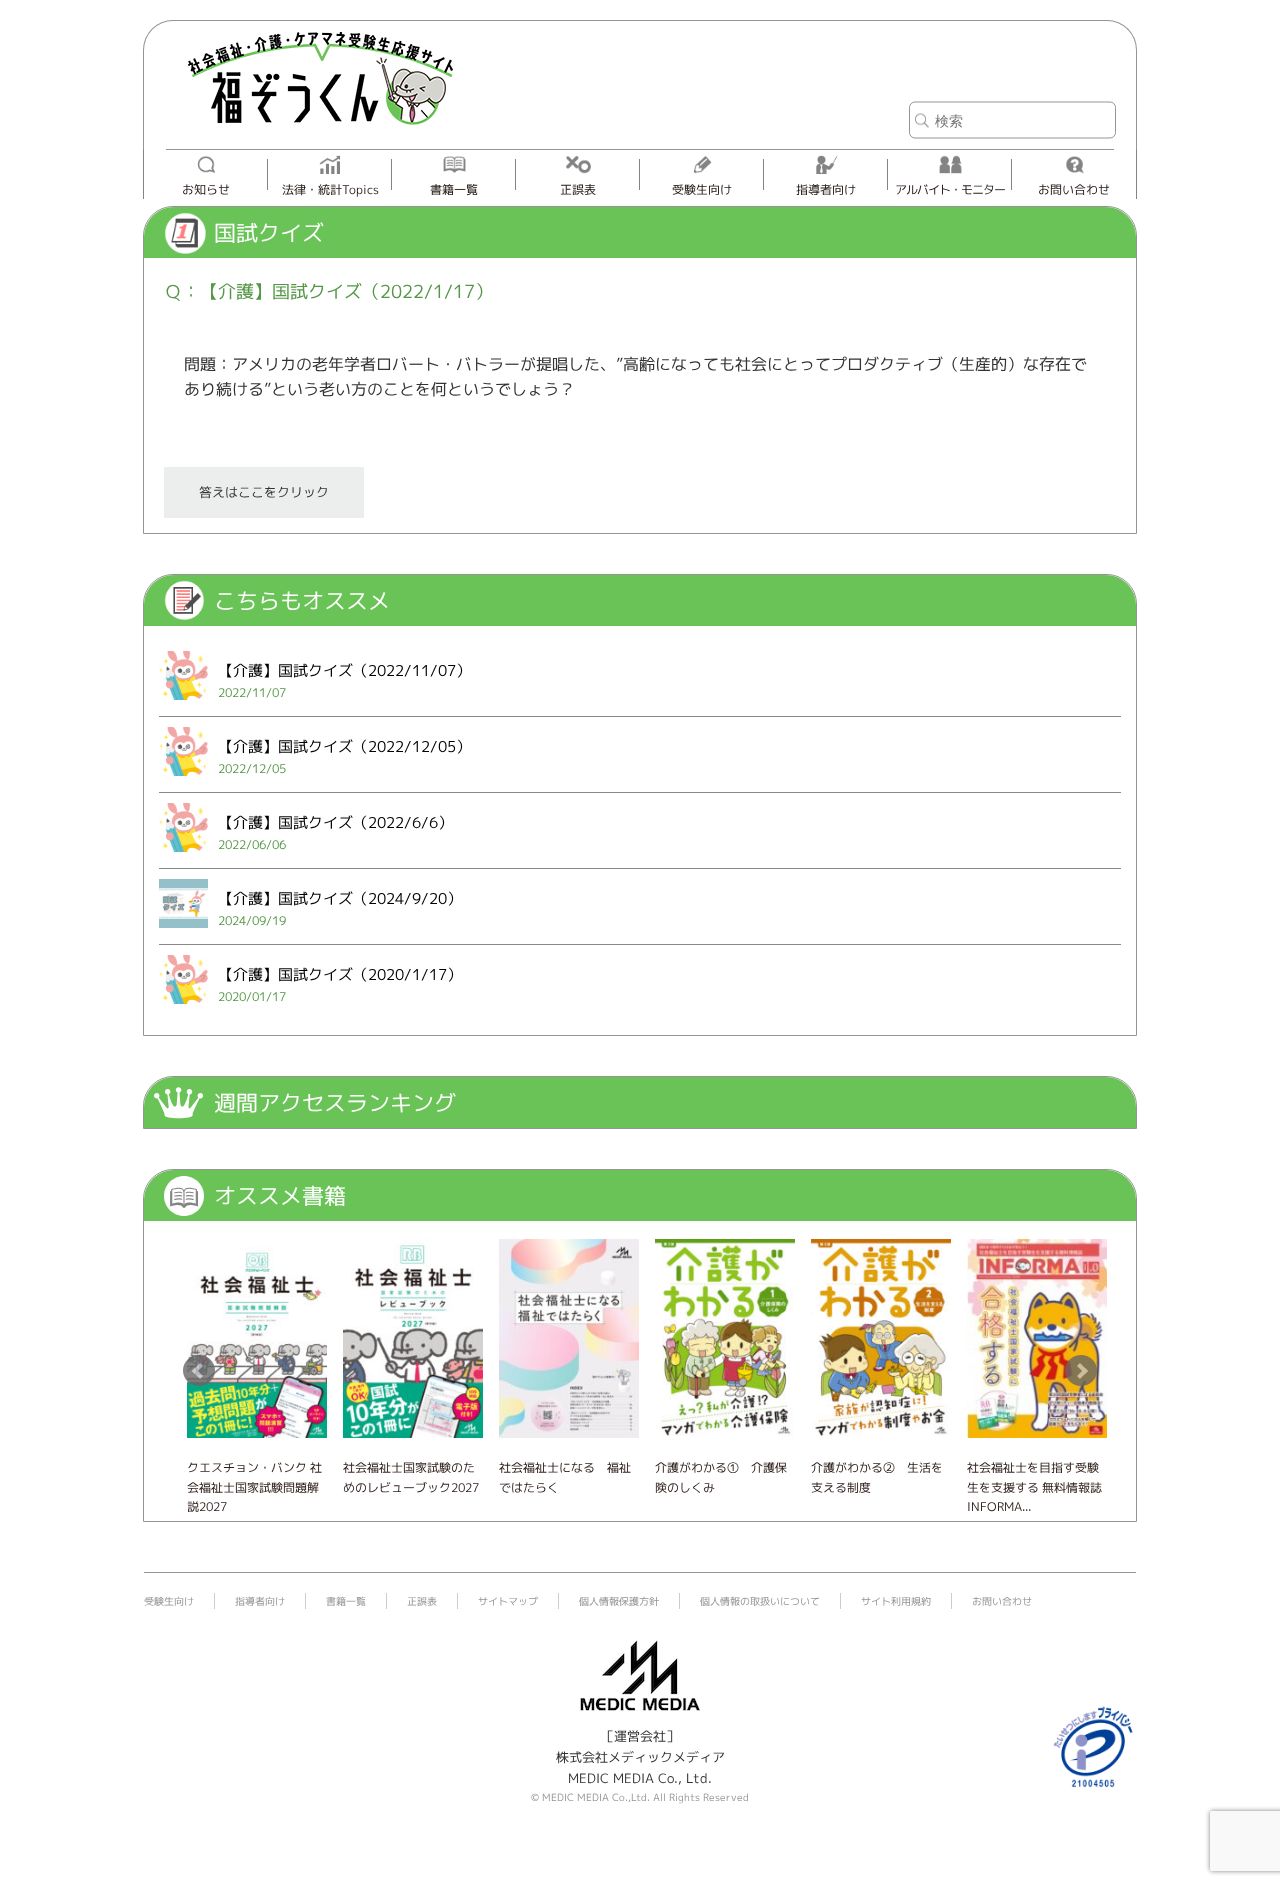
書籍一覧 (454, 189)
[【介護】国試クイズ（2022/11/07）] (183, 704)
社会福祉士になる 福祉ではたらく (565, 1477)
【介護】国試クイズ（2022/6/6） (335, 822)
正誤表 (578, 189)
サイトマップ (508, 1601)
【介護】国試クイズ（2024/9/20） (340, 898)
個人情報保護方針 (619, 1601)
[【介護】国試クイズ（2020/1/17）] (183, 1008)
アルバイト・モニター (950, 189)
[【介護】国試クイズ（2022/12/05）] (183, 780)
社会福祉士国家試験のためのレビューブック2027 (411, 1477)
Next (1081, 1371)
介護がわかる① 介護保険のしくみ (721, 1477)
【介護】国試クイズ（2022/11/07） (344, 670)
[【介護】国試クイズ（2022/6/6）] (183, 856)
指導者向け (826, 189)
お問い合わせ (1074, 189)
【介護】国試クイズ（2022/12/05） (344, 746)
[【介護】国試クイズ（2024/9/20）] (183, 932)
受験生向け (702, 189)
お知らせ (206, 189)
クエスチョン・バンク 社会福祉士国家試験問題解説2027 (254, 1486)
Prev (199, 1371)
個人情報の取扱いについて (760, 1601)
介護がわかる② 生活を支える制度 (877, 1477)
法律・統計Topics (330, 189)
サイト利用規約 (896, 1601)
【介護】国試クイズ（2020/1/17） (340, 974)
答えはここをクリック (264, 492)
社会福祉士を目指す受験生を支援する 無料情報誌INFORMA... (1034, 1486)
